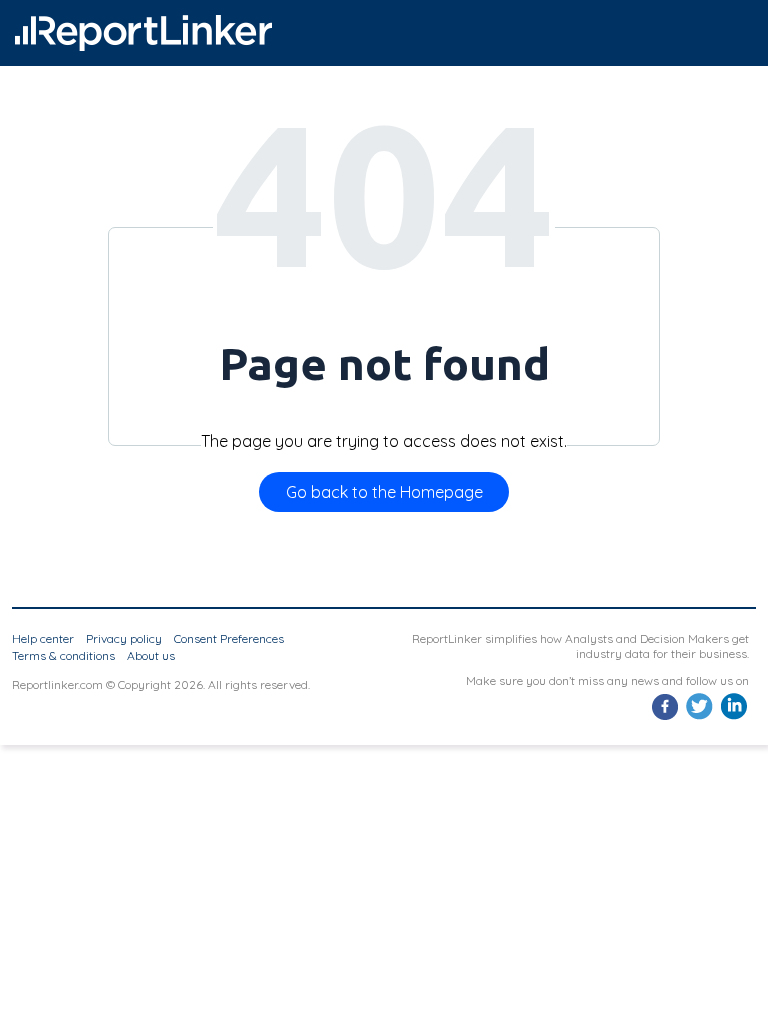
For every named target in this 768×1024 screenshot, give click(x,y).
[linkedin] (733, 717)
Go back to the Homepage (384, 492)
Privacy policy (124, 638)
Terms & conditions (63, 655)
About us (151, 655)
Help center (43, 638)
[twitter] (699, 717)
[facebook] (665, 717)
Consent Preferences (229, 638)
